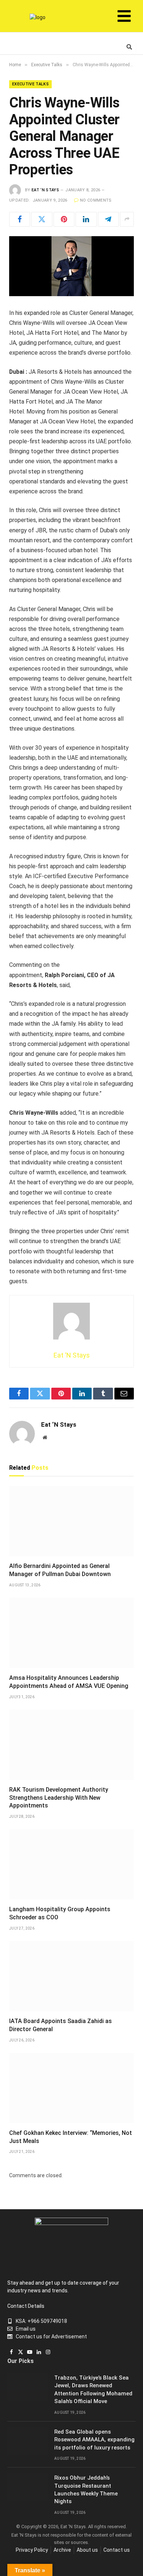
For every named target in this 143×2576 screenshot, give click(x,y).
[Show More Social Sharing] (127, 219)
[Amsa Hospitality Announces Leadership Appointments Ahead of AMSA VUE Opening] (71, 1633)
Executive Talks (30, 84)
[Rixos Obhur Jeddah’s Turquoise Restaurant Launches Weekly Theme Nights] (27, 2487)
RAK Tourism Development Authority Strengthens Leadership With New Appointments (59, 1798)
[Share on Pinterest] (64, 219)
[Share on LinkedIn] (86, 219)
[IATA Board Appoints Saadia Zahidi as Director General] (71, 1976)
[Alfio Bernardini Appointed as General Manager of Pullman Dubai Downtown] (71, 1521)
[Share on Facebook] (20, 219)
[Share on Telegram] (108, 219)
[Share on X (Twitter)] (42, 219)
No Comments (96, 200)
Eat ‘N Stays (45, 190)
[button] (124, 17)
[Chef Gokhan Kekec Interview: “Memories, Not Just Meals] (71, 2088)
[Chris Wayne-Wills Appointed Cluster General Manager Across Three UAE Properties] (71, 266)
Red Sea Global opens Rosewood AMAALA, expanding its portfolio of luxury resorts (94, 2440)
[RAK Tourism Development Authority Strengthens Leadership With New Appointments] (71, 1745)
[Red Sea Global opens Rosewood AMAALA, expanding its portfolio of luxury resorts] (27, 2441)
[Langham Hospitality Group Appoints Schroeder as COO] (71, 1864)
